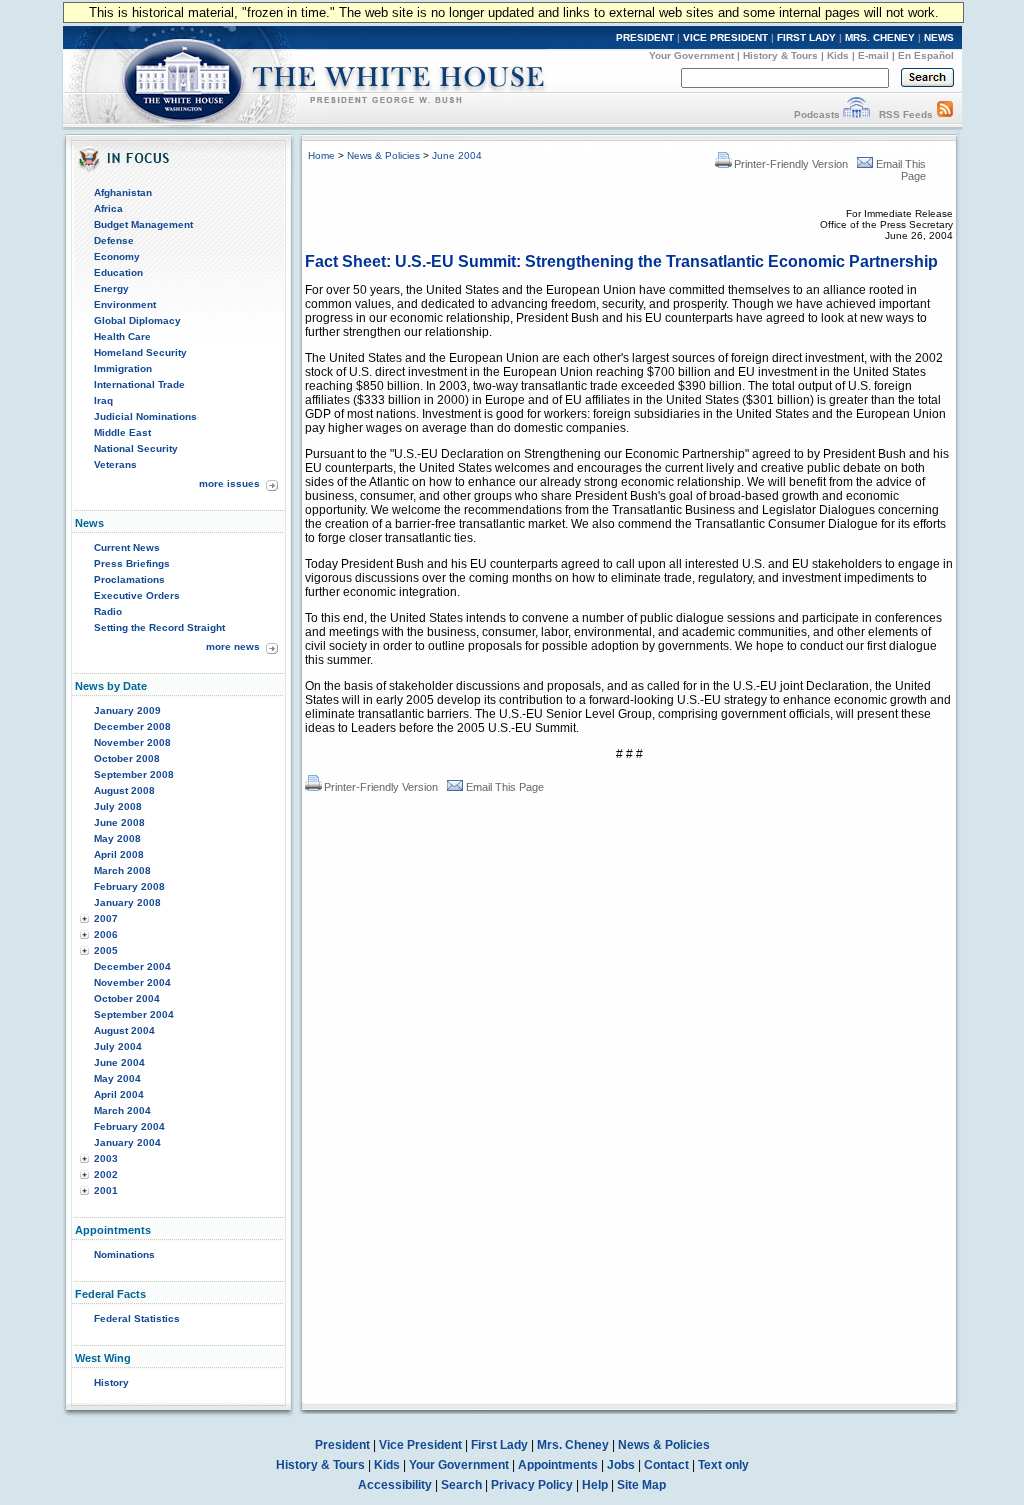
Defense (114, 240)
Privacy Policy (532, 1485)
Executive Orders (137, 595)
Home (321, 155)
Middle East (122, 432)
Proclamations (129, 579)
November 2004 (132, 982)
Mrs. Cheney (573, 1445)
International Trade (139, 384)
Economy (117, 256)
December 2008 (132, 726)
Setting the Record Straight (159, 627)
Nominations (124, 1254)
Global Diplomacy (137, 320)
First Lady (499, 1445)
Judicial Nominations (145, 416)
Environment (125, 304)
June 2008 (119, 822)
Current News (127, 547)
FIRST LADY (806, 37)
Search (461, 1485)
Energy (111, 288)
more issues (229, 483)
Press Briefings (132, 563)
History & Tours (780, 55)
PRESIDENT (645, 37)
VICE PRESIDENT (725, 37)
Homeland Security (140, 352)
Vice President (420, 1445)
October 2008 (127, 758)
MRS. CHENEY (880, 37)
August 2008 (124, 790)
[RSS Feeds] (945, 114)
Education (118, 272)
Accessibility (395, 1485)
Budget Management (143, 224)
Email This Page (505, 787)
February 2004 (129, 1126)
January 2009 (127, 710)
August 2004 (124, 1030)
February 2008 (129, 886)
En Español (926, 55)
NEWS (939, 37)
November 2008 (132, 742)
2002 (106, 1174)
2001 (106, 1190)
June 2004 (119, 1062)
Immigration (123, 368)
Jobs (621, 1465)
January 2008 (127, 902)
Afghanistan (123, 192)
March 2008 (122, 870)
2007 (106, 918)
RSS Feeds (906, 114)
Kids (838, 55)
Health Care (122, 336)
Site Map (641, 1485)
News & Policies (383, 155)
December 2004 (132, 966)
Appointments (558, 1465)
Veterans (115, 464)
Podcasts (817, 114)
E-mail (873, 55)
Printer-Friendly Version (791, 164)
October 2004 (127, 998)
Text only (723, 1465)
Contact (666, 1465)
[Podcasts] (856, 114)
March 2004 (122, 1110)
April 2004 (119, 1094)
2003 (106, 1158)
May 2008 (117, 838)
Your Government (691, 55)
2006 (106, 934)
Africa (108, 208)
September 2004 (134, 1014)
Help (595, 1485)
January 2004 (127, 1142)
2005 (106, 950)
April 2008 (119, 854)
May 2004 (117, 1078)
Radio (108, 611)
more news (233, 646)
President (342, 1445)
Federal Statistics (137, 1318)
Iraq (103, 400)
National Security (136, 448)
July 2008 (118, 806)
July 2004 (118, 1046)
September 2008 (134, 774)
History (111, 1382)
